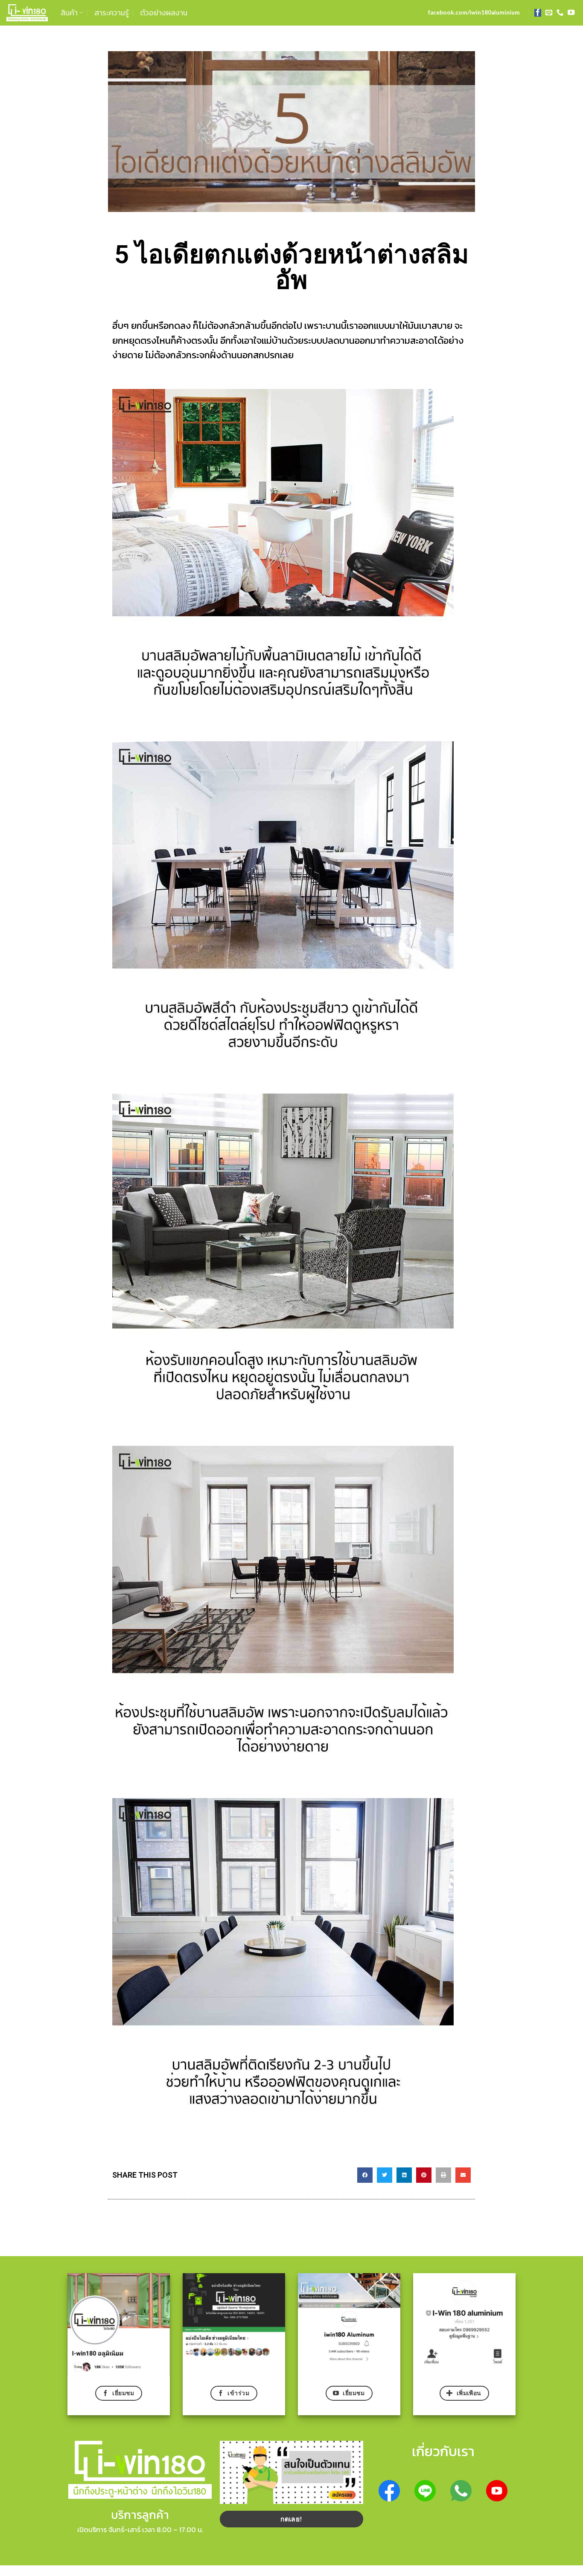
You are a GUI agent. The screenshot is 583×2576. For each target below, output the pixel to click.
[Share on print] (443, 2175)
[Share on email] (463, 2175)
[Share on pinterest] (424, 2175)
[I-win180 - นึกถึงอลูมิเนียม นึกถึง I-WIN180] (27, 13)
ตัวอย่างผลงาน (164, 13)
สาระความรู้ (112, 13)
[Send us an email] (549, 13)
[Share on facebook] (365, 2175)
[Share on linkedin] (404, 2175)
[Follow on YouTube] (571, 13)
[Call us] (560, 13)
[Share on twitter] (385, 2175)
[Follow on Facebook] (538, 13)
